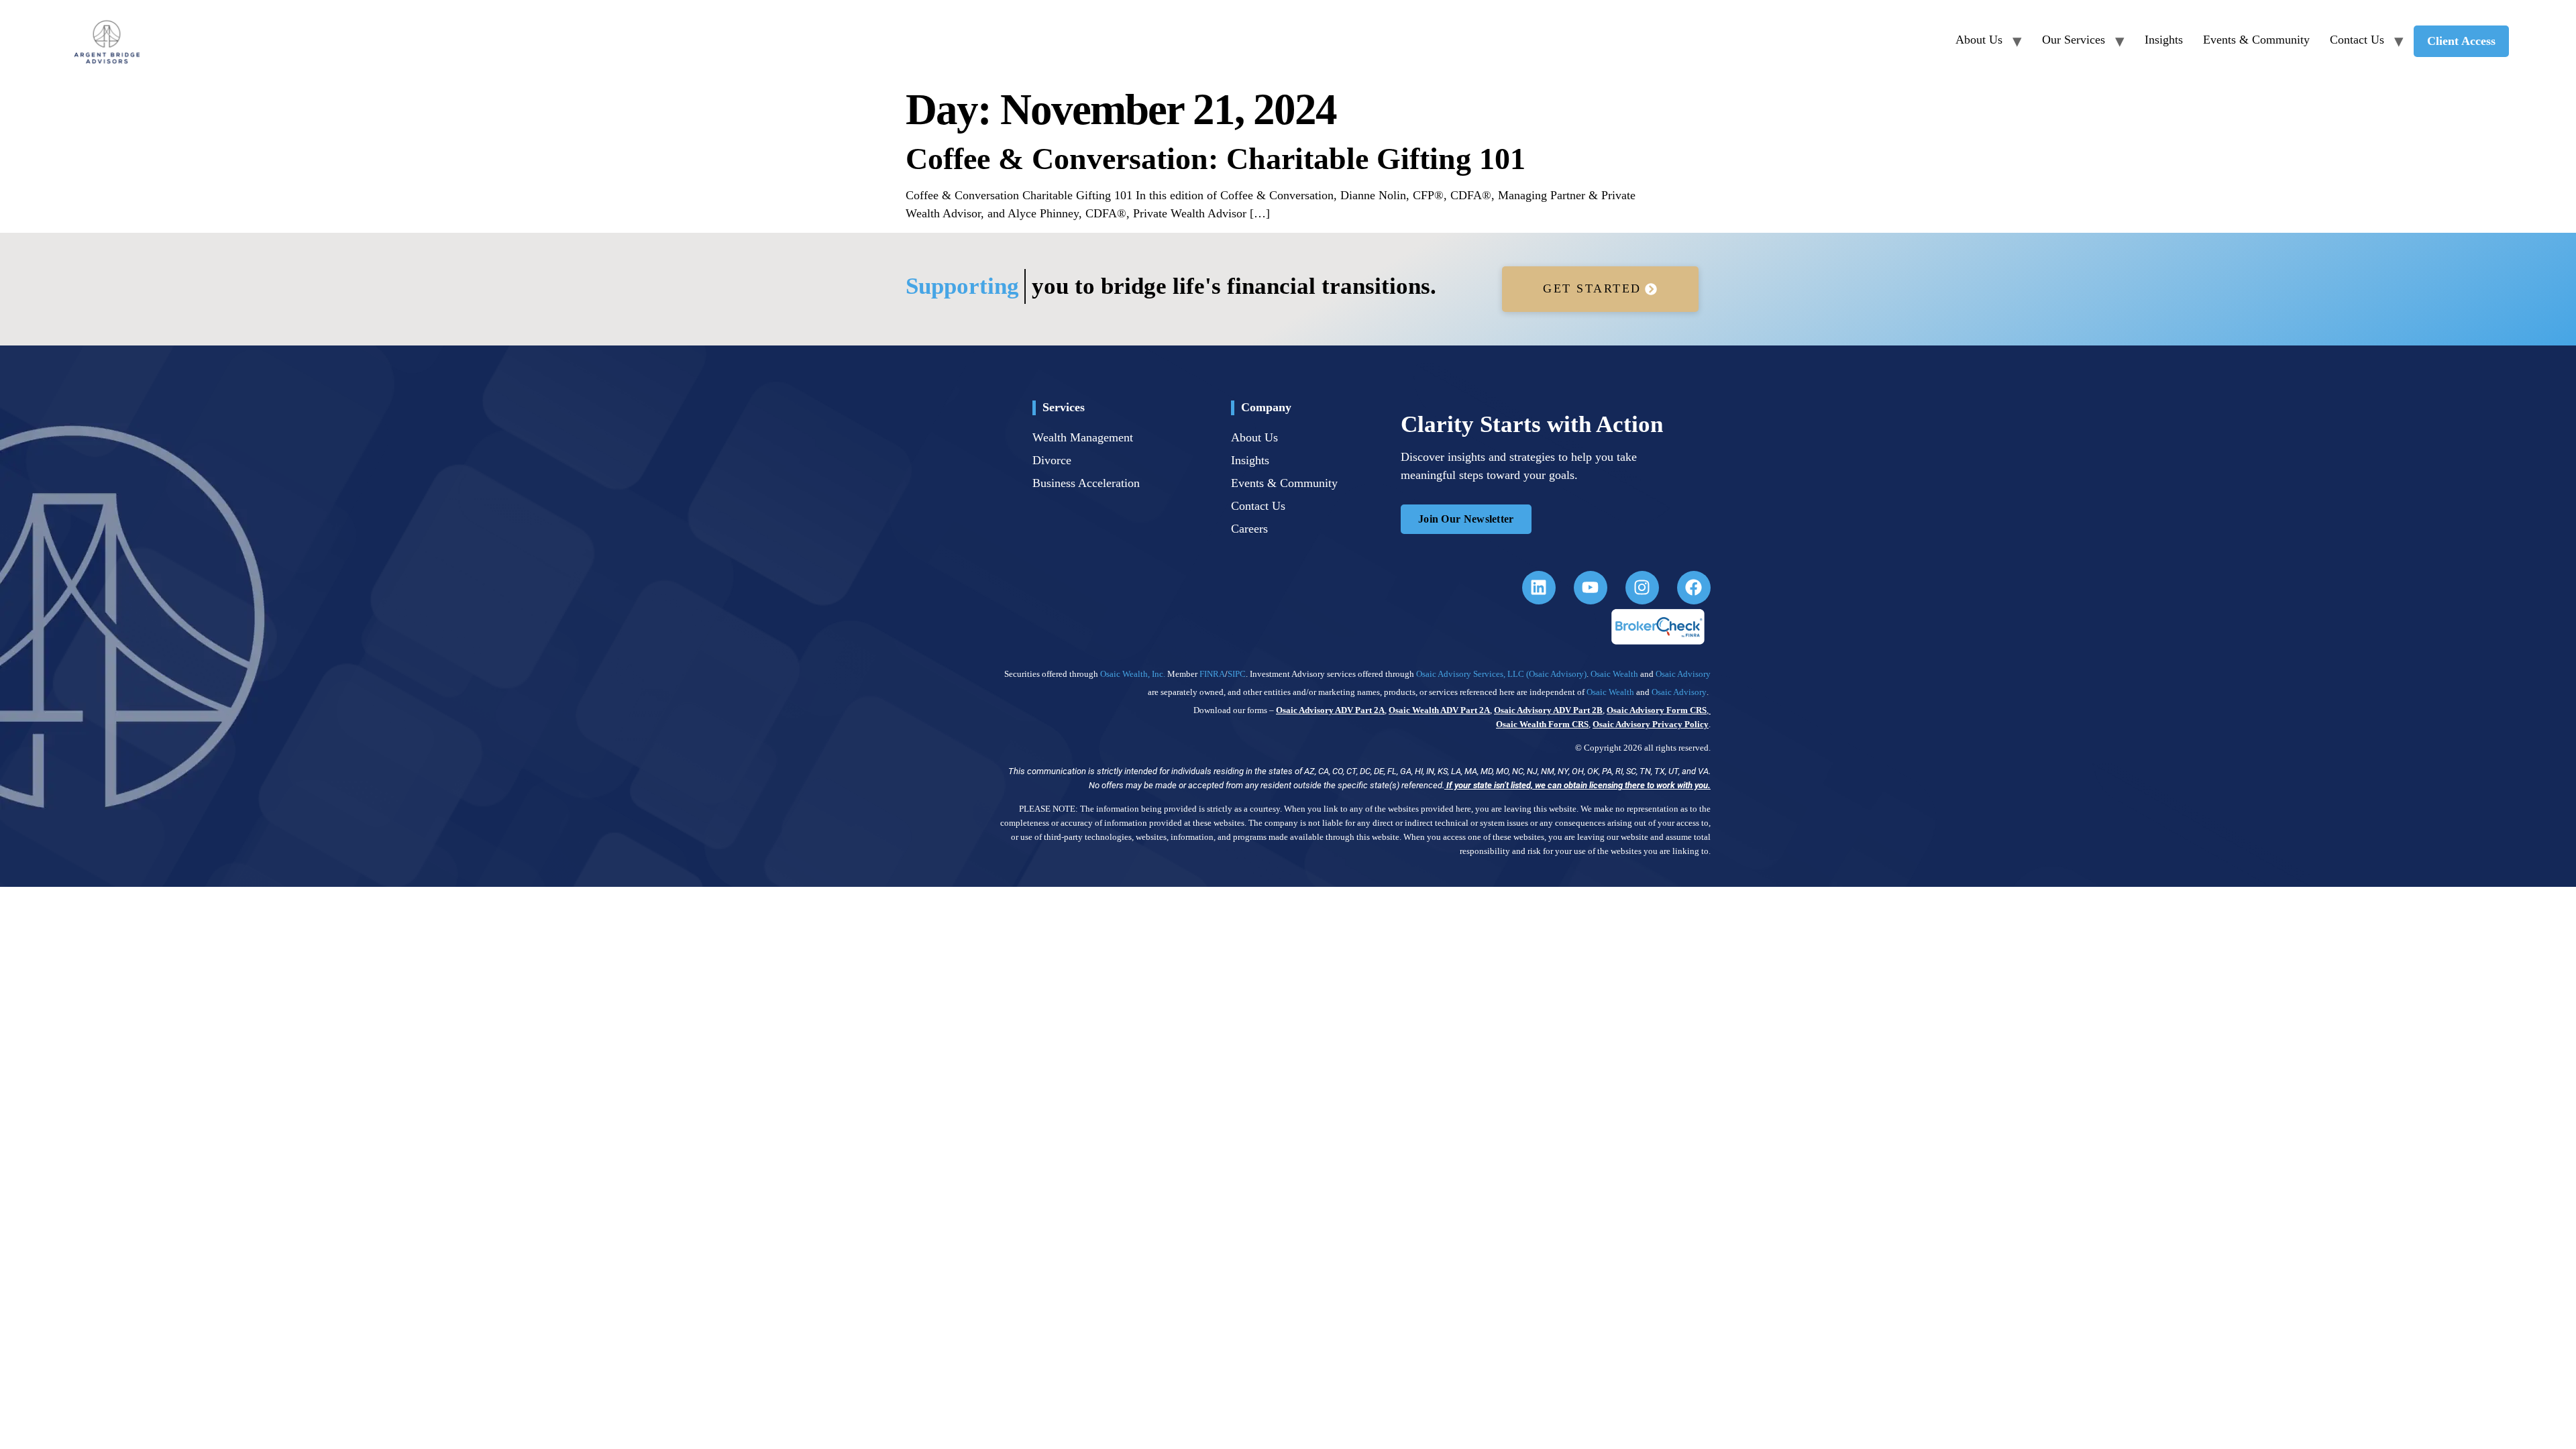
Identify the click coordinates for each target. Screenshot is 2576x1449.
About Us (1979, 40)
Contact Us (2357, 40)
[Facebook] (1694, 588)
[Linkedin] (1539, 588)
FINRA (1212, 674)
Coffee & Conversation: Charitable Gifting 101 (1216, 159)
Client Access (2461, 41)
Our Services (2074, 40)
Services (1064, 407)
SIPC (1237, 674)
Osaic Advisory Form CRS (1657, 710)
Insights (2164, 40)
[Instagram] (1642, 588)
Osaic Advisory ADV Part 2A (1330, 710)
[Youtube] (1591, 588)
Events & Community (2256, 40)
